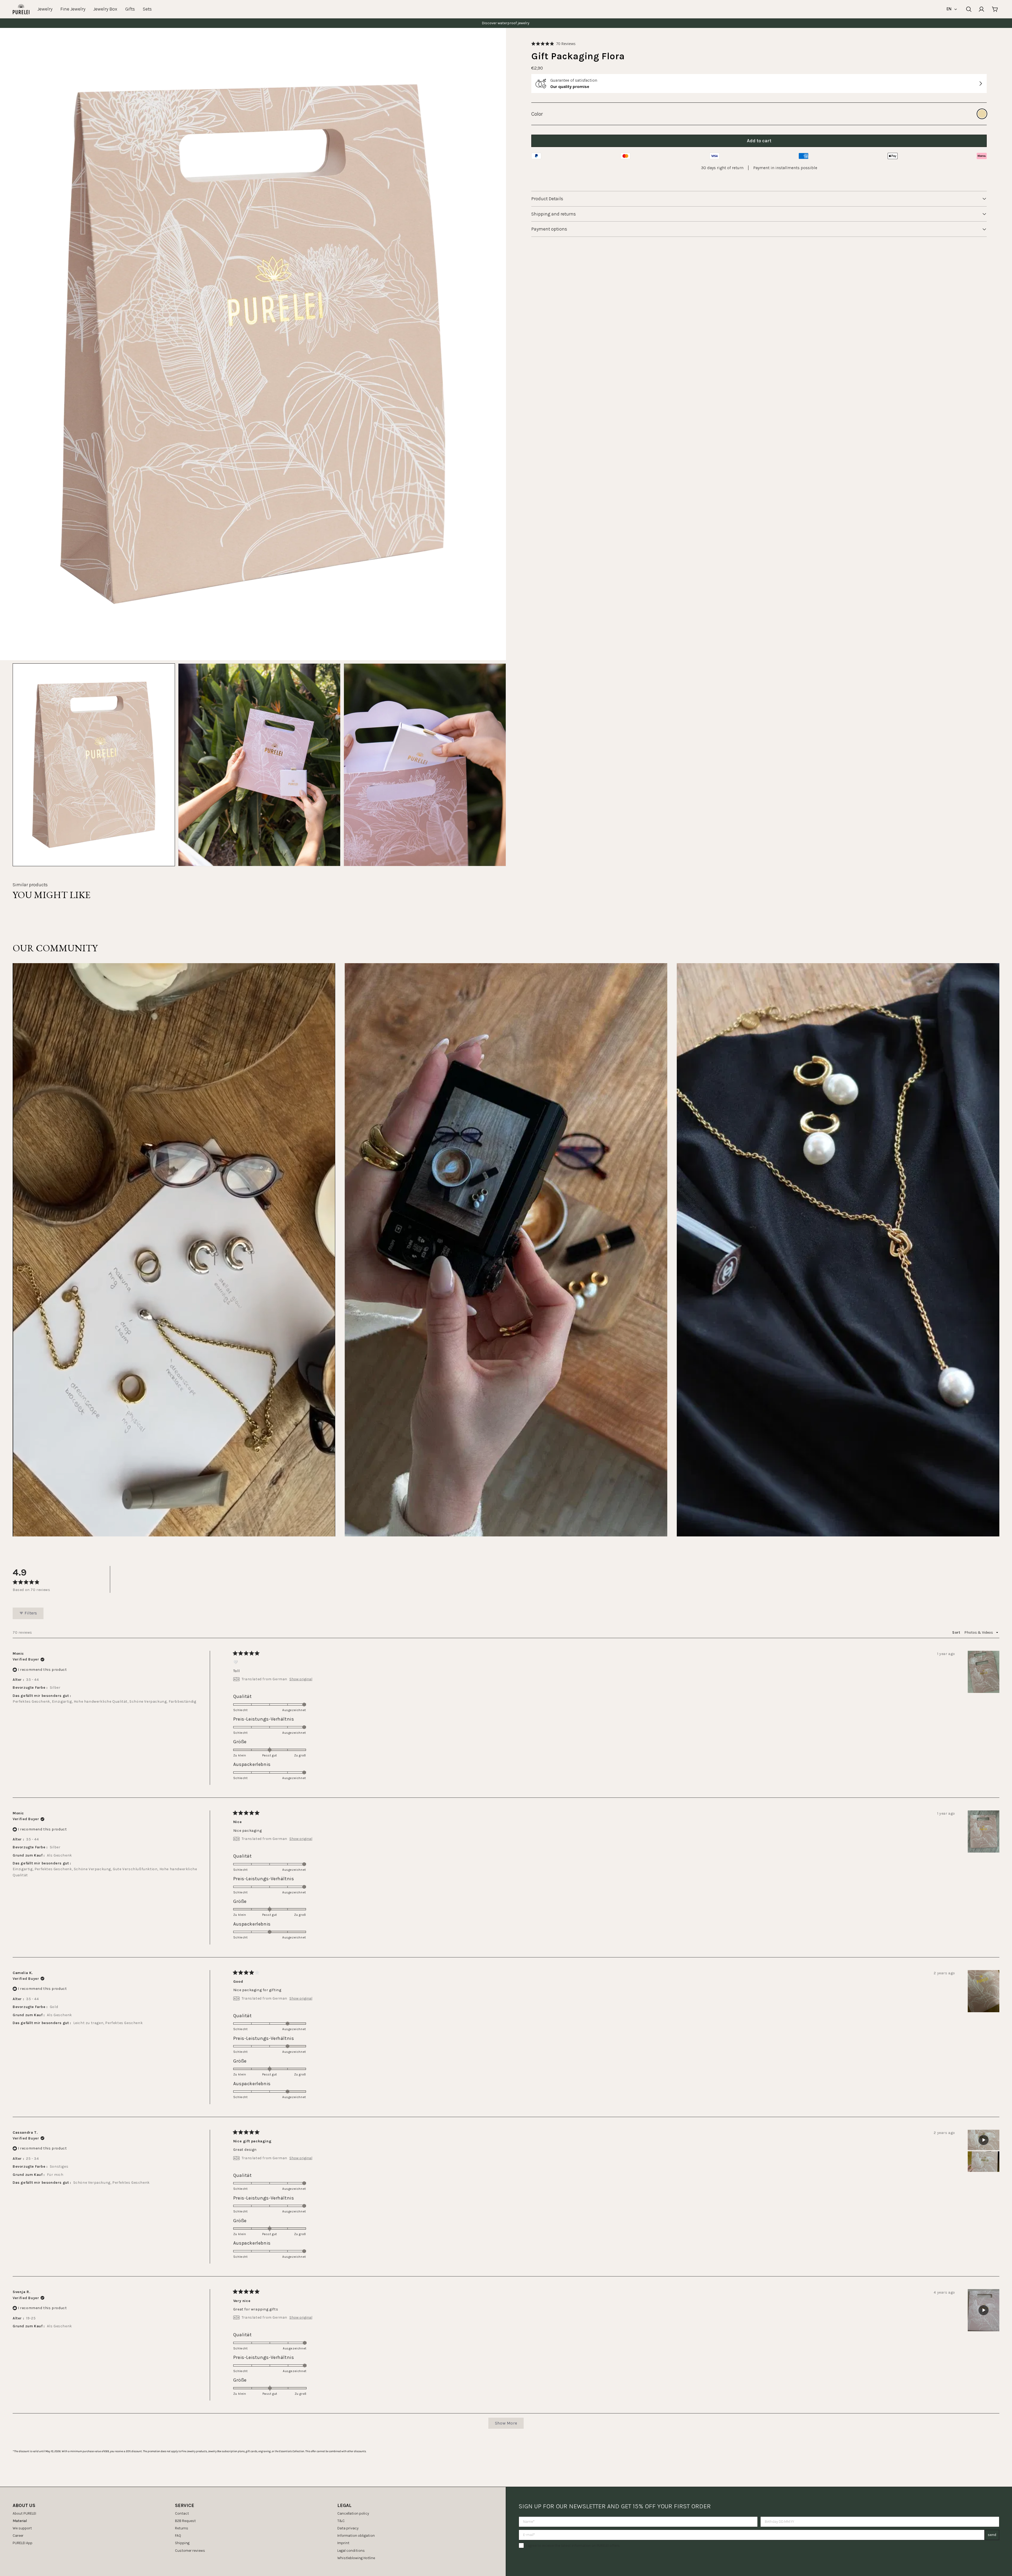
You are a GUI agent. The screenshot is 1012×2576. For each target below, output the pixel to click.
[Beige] (982, 114)
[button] (553, 44)
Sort (957, 1632)
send (992, 2535)
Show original (301, 1679)
